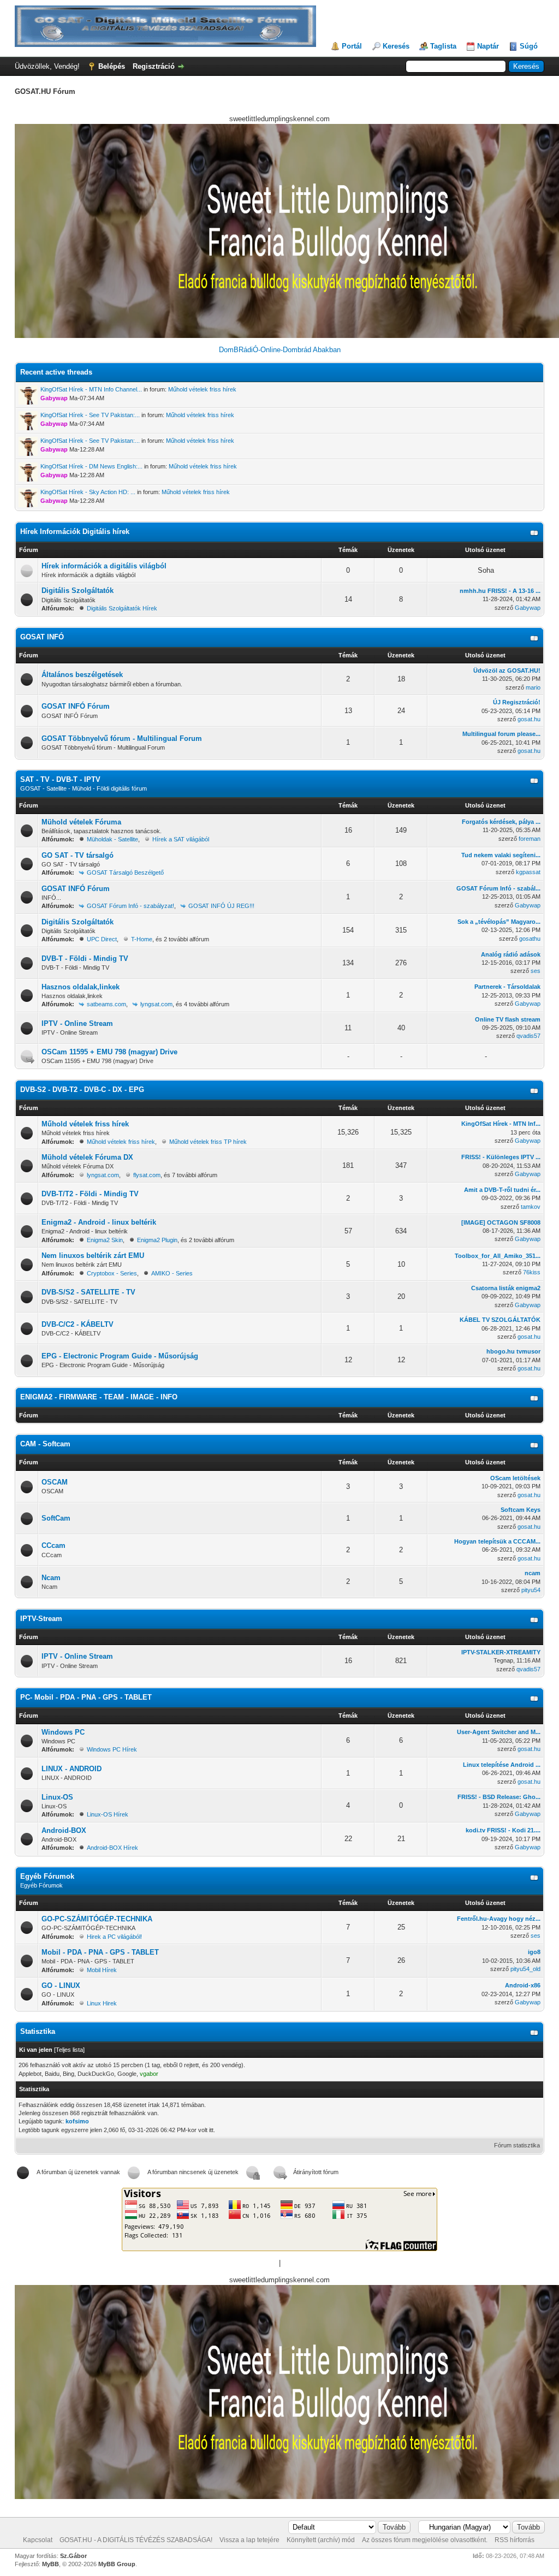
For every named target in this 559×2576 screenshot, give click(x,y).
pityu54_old (525, 1969)
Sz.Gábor (73, 2556)
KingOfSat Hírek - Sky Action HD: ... (88, 492)
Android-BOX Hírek (112, 1848)
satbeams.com (106, 1004)
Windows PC (63, 1732)
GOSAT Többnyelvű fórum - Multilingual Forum (122, 738)
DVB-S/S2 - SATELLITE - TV (88, 1292)
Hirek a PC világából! (114, 1937)
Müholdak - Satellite (112, 839)
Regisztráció (154, 66)
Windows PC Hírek (112, 1749)
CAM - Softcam (45, 1444)
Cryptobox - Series (112, 1273)
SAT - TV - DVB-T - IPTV (60, 779)
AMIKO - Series (172, 1273)
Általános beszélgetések (82, 675)
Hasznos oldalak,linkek (81, 987)
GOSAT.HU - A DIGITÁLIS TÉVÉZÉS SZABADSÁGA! (136, 2540)
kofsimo (77, 2121)
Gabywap (528, 608)
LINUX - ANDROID (72, 1769)
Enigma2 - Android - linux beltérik (99, 1222)
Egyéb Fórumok (47, 1876)
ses (536, 971)
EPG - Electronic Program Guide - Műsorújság (120, 1356)
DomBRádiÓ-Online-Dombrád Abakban (280, 350)
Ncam (51, 1578)
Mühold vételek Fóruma (81, 822)
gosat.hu (529, 719)
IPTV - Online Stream (77, 1023)
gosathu (530, 939)
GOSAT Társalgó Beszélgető (125, 872)
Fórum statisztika (517, 2145)
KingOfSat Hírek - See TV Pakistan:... (90, 415)
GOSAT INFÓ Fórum (76, 706)
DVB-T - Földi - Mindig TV (85, 958)
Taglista (443, 46)
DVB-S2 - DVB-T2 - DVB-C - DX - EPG (82, 1090)
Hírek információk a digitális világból (104, 566)
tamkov (531, 1207)
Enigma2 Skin (105, 1240)
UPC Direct (102, 939)
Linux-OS (57, 1797)
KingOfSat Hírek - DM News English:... (91, 466)
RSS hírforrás (515, 2540)
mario (533, 687)
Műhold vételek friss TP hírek (208, 1142)
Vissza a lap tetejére (249, 2540)
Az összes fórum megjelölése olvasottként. (425, 2540)
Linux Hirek (102, 2003)
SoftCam (56, 1518)
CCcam (53, 1545)
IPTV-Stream (41, 1619)
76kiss (532, 1272)
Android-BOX (64, 1830)
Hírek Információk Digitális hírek (75, 532)
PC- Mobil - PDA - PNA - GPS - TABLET (86, 1697)
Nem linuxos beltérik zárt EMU (93, 1256)
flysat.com (147, 1175)
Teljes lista (69, 2050)
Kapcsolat (38, 2540)
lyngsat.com (156, 1004)
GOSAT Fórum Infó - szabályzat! (130, 906)
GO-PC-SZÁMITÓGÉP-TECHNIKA (97, 1919)
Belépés (112, 66)
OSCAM (55, 1482)
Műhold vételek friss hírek (202, 389)
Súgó (529, 46)
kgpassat (528, 872)
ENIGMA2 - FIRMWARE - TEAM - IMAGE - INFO (99, 1397)
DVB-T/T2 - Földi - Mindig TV (90, 1194)
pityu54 (531, 1590)
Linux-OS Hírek (108, 1814)
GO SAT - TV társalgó (78, 855)
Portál (352, 46)
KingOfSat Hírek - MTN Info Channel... (91, 389)
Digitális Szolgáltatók (78, 590)
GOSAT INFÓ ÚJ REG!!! (221, 906)
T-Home (142, 939)
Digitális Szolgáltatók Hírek (122, 608)
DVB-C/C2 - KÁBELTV (78, 1324)
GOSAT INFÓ (42, 637)
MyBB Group (117, 2564)
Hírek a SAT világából (181, 839)
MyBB (50, 2564)
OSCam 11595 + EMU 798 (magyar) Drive (109, 1052)
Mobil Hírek (102, 1970)
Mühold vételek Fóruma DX (87, 1157)
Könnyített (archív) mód (321, 2540)
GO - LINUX (61, 1986)
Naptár (488, 46)
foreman (530, 839)
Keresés (396, 46)
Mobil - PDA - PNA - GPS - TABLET (100, 1952)
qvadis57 (528, 1036)
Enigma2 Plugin (157, 1240)
